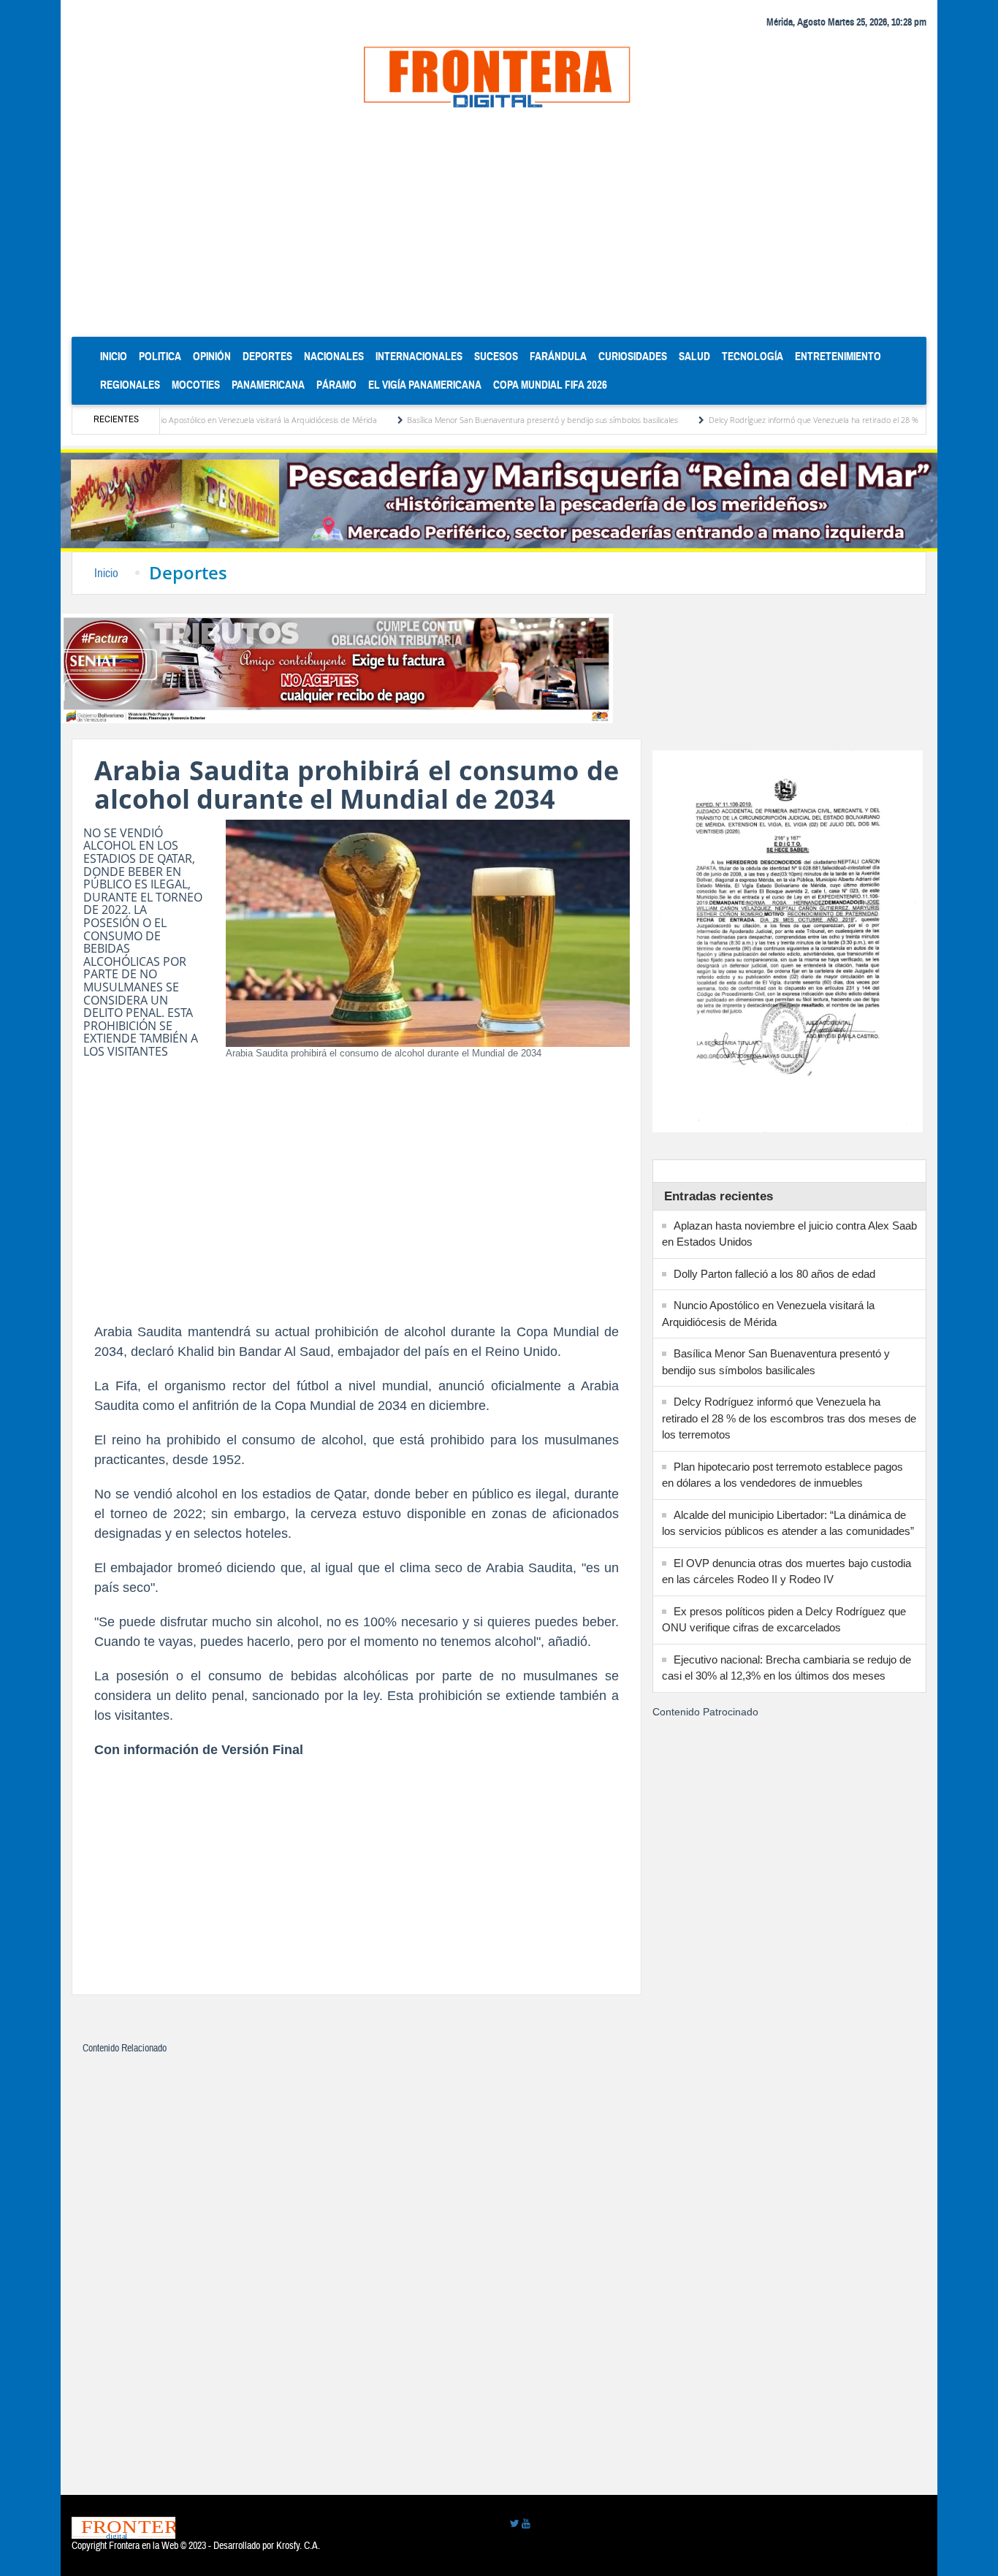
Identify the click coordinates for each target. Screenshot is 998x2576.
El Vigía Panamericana (425, 385)
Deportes (267, 356)
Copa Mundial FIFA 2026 (550, 385)
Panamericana (268, 385)
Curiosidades (633, 356)
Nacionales (334, 356)
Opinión (212, 356)
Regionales (130, 385)
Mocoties (196, 385)
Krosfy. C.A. (298, 2546)
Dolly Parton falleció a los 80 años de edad (774, 1274)
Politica (160, 356)
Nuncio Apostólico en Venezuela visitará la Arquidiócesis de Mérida (195, 420)
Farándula (558, 356)
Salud (694, 356)
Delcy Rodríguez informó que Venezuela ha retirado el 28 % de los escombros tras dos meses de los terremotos (789, 1418)
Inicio (117, 356)
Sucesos (496, 356)
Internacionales (419, 356)
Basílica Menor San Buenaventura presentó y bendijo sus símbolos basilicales (478, 420)
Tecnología (753, 356)
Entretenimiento (838, 356)
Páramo (336, 385)
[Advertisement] (499, 227)
